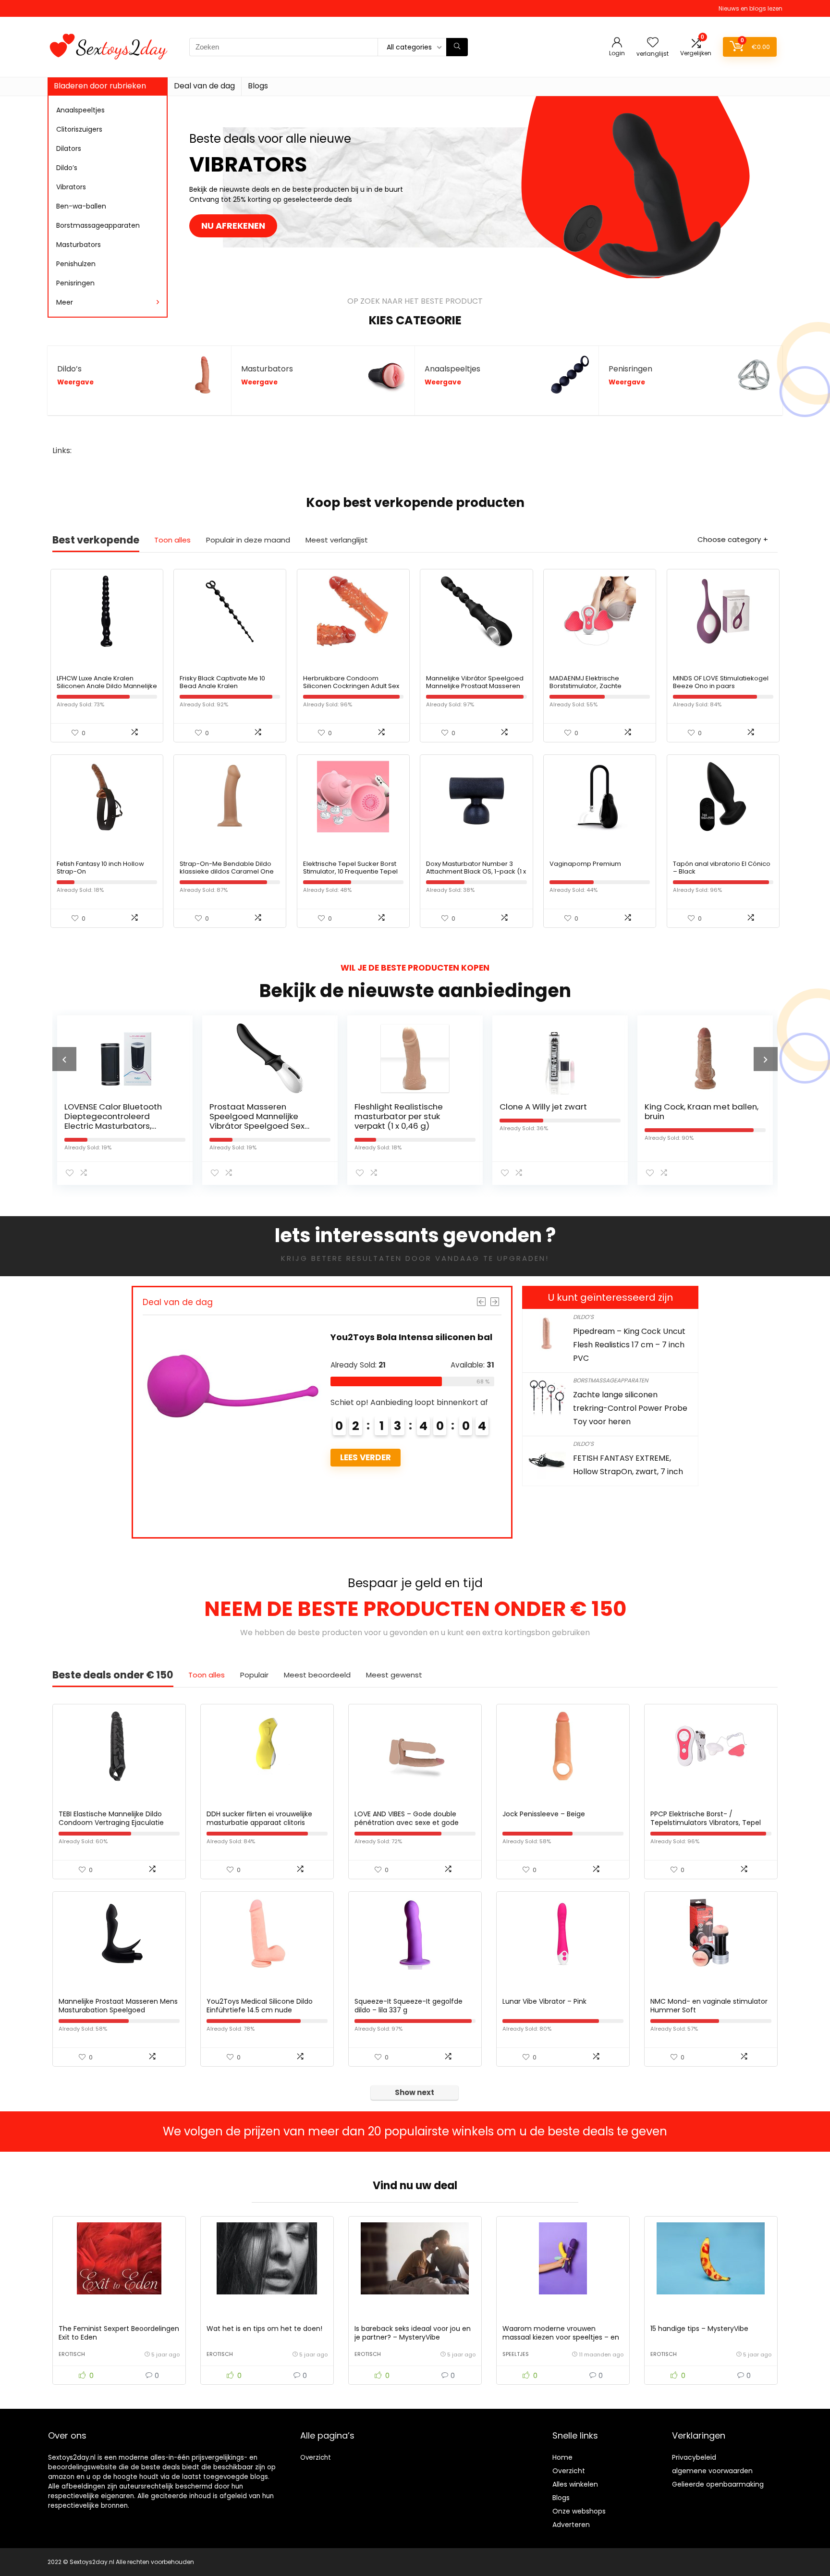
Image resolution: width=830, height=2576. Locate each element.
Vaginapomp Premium (585, 864)
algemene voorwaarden (712, 2471)
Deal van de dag (204, 86)
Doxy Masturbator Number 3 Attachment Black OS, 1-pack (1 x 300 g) (476, 871)
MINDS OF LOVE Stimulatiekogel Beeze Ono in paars (721, 682)
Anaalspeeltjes (80, 110)
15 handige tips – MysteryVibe (699, 2329)
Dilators (69, 148)
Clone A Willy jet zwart (536, 1107)
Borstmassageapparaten (98, 225)
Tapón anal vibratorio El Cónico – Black (722, 868)
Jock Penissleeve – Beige (544, 1814)
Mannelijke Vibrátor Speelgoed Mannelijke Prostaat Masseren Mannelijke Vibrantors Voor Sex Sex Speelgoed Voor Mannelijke (476, 690)
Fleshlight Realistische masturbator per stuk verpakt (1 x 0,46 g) (391, 1116)
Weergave (75, 382)
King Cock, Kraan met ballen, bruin (694, 1111)
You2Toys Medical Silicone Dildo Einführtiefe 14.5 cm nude (260, 2006)
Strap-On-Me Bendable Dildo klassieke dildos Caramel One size (227, 871)
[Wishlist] (653, 43)
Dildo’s (67, 168)
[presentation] (64, 1059)
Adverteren (571, 2525)
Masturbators (79, 245)
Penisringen (75, 283)
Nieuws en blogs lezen (751, 8)
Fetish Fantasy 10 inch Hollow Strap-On (100, 868)
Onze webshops (579, 2511)
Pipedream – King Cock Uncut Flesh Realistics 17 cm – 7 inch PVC (629, 1345)
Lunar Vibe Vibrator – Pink (544, 2001)
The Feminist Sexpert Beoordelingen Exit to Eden (119, 2333)
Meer (65, 302)
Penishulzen (76, 264)
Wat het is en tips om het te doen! (264, 2329)
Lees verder (366, 1457)
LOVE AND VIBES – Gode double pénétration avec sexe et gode (407, 1818)
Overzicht (316, 2458)
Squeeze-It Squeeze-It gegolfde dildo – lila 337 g (409, 2006)
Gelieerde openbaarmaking (718, 2484)
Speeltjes (516, 2354)
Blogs (258, 86)
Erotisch (72, 2354)
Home (562, 2457)
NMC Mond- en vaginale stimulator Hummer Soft (709, 2006)
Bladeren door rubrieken (100, 86)
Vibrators (71, 187)
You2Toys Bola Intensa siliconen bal (411, 1337)
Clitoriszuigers (79, 129)
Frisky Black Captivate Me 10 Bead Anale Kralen (222, 682)
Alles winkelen (575, 2484)
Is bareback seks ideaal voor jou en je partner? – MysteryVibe (413, 2333)
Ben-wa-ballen (81, 206)
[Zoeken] (457, 47)
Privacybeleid (694, 2457)
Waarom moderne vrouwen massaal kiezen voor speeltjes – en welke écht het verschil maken (561, 2337)
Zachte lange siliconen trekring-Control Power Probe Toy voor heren (630, 1408)
